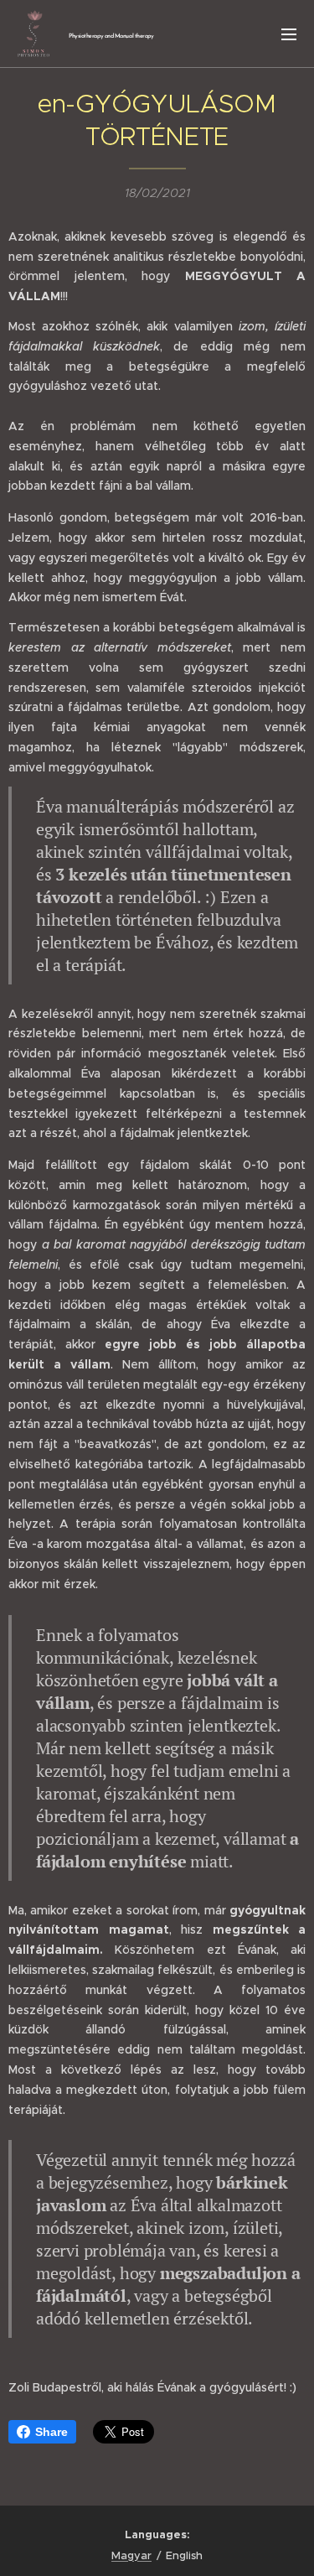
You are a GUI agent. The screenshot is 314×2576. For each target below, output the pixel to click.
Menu (289, 34)
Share (51, 2432)
